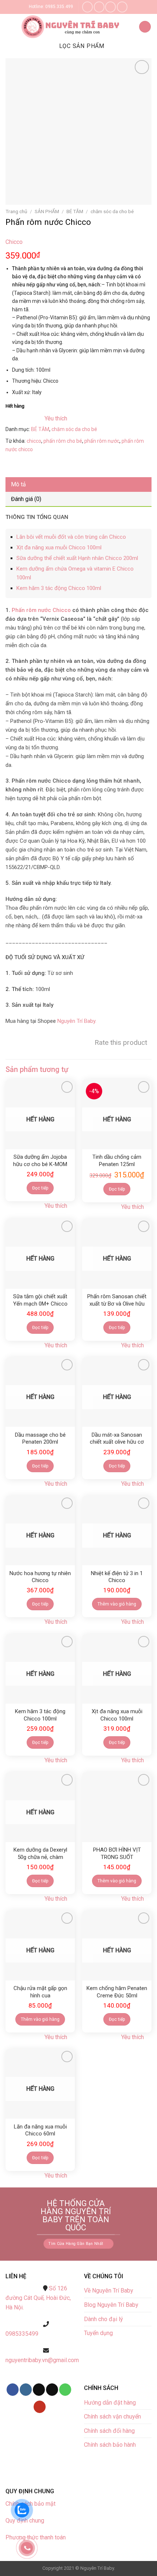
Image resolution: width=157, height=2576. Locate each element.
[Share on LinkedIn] (78, 466)
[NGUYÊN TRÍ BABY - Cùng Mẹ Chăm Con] (72, 27)
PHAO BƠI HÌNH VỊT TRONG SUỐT (117, 1853)
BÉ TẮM (75, 211)
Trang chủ (16, 211)
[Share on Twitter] (39, 466)
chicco (34, 441)
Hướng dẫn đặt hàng (110, 2403)
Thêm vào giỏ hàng (117, 1604)
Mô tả (18, 484)
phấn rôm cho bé (63, 441)
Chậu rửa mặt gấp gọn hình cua (40, 1992)
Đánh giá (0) (26, 499)
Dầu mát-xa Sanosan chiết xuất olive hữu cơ (117, 1439)
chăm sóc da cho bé (112, 211)
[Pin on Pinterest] (65, 466)
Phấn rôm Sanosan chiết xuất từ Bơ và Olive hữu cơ (117, 1300)
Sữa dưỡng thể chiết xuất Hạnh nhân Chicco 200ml (77, 558)
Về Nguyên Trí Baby (109, 2291)
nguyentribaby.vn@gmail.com (42, 2360)
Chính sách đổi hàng (109, 2431)
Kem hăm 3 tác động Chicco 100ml (59, 588)
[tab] (78, 485)
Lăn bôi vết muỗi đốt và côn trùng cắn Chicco (71, 537)
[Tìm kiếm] (130, 27)
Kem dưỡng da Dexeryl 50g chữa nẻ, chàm (40, 1853)
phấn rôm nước (102, 441)
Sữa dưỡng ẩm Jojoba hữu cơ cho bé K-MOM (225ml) (40, 1161)
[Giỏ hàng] (145, 27)
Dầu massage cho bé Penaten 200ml (40, 1439)
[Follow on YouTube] (40, 2407)
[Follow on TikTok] (39, 2390)
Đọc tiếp (40, 1188)
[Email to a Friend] (52, 466)
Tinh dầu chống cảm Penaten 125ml (117, 1161)
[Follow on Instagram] (99, 7)
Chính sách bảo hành (110, 2445)
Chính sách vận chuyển (112, 2417)
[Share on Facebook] (25, 466)
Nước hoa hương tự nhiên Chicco (40, 1577)
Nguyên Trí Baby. (77, 1021)
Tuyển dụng (98, 2333)
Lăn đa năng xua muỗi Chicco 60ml (40, 2130)
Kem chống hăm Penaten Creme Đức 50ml (117, 1992)
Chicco (14, 242)
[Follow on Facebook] (87, 7)
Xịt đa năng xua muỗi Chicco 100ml (59, 548)
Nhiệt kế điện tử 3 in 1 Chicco (117, 1577)
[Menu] (11, 27)
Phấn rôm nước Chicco (41, 610)
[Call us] (122, 7)
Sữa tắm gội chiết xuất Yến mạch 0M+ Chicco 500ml (40, 1300)
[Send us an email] (110, 7)
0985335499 (22, 2334)
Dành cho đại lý (104, 2319)
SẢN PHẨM (47, 211)
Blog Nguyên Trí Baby (111, 2305)
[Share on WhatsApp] (12, 466)
